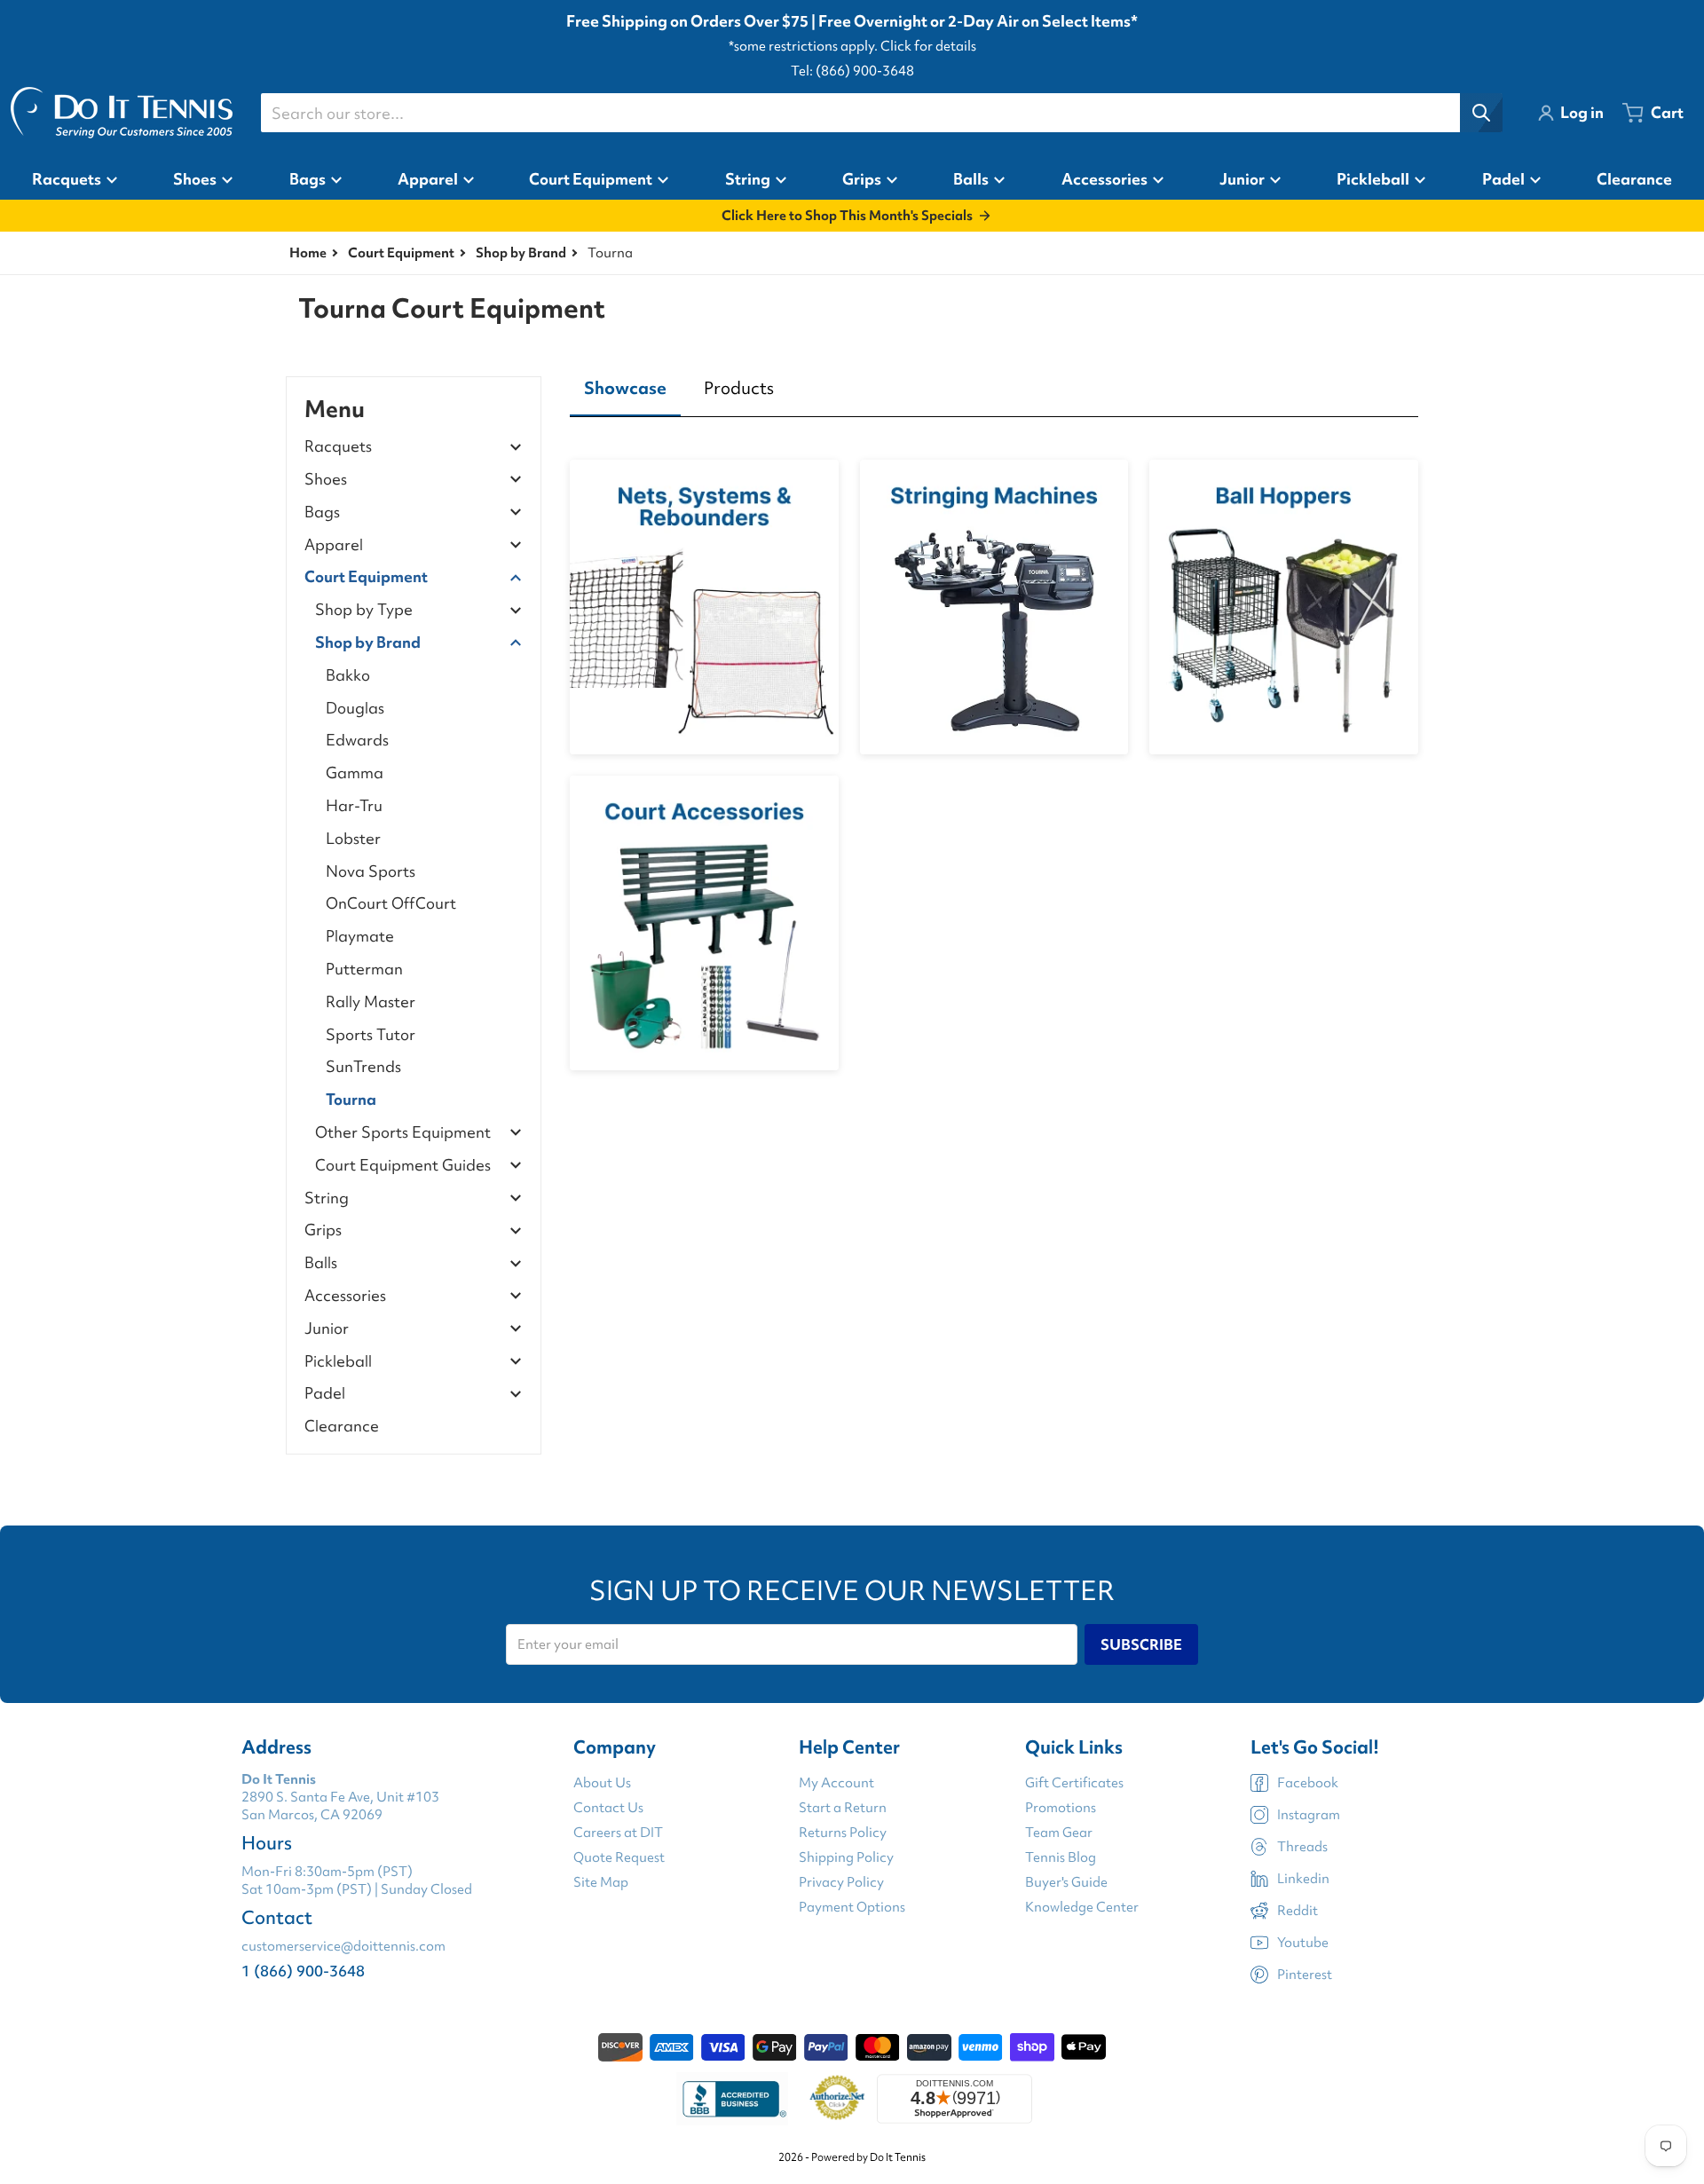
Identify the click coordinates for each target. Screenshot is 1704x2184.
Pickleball (338, 1362)
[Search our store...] (1481, 113)
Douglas (355, 708)
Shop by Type (364, 610)
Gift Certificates (1074, 1783)
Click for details (928, 46)
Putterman (364, 969)
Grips (323, 1230)
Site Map (601, 1882)
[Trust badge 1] (732, 2099)
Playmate (360, 936)
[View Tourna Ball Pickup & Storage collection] (1284, 607)
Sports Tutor (371, 1034)
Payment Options (852, 1907)
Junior (327, 1329)
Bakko (348, 675)
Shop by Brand (521, 253)
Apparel (334, 545)
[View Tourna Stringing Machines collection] (994, 607)
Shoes (326, 480)
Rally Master (371, 1001)
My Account (836, 1783)
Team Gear (1059, 1833)
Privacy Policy (841, 1882)
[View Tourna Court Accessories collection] (704, 923)
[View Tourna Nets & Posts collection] (704, 607)
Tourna (351, 1099)
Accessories (345, 1296)
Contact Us (608, 1808)
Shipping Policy (846, 1857)
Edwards (357, 740)
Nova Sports (371, 871)
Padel (325, 1394)
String (327, 1198)
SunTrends (363, 1066)
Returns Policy (843, 1833)
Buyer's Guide (1066, 1882)
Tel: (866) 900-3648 (852, 71)
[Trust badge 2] (837, 2099)
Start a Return (843, 1808)
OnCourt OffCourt (391, 903)
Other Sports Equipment (403, 1133)
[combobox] (881, 113)
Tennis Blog (1061, 1857)
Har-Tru (354, 805)
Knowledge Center (1082, 1907)
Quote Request (619, 1857)
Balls (321, 1263)
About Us (602, 1783)
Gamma (355, 773)
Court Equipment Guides (403, 1166)
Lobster (353, 838)
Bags (322, 512)
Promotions (1061, 1808)
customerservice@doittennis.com (343, 1946)
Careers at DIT (618, 1833)
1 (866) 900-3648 (303, 1971)
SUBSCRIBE (1141, 1644)
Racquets (338, 447)
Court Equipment (401, 253)
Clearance (342, 1426)
